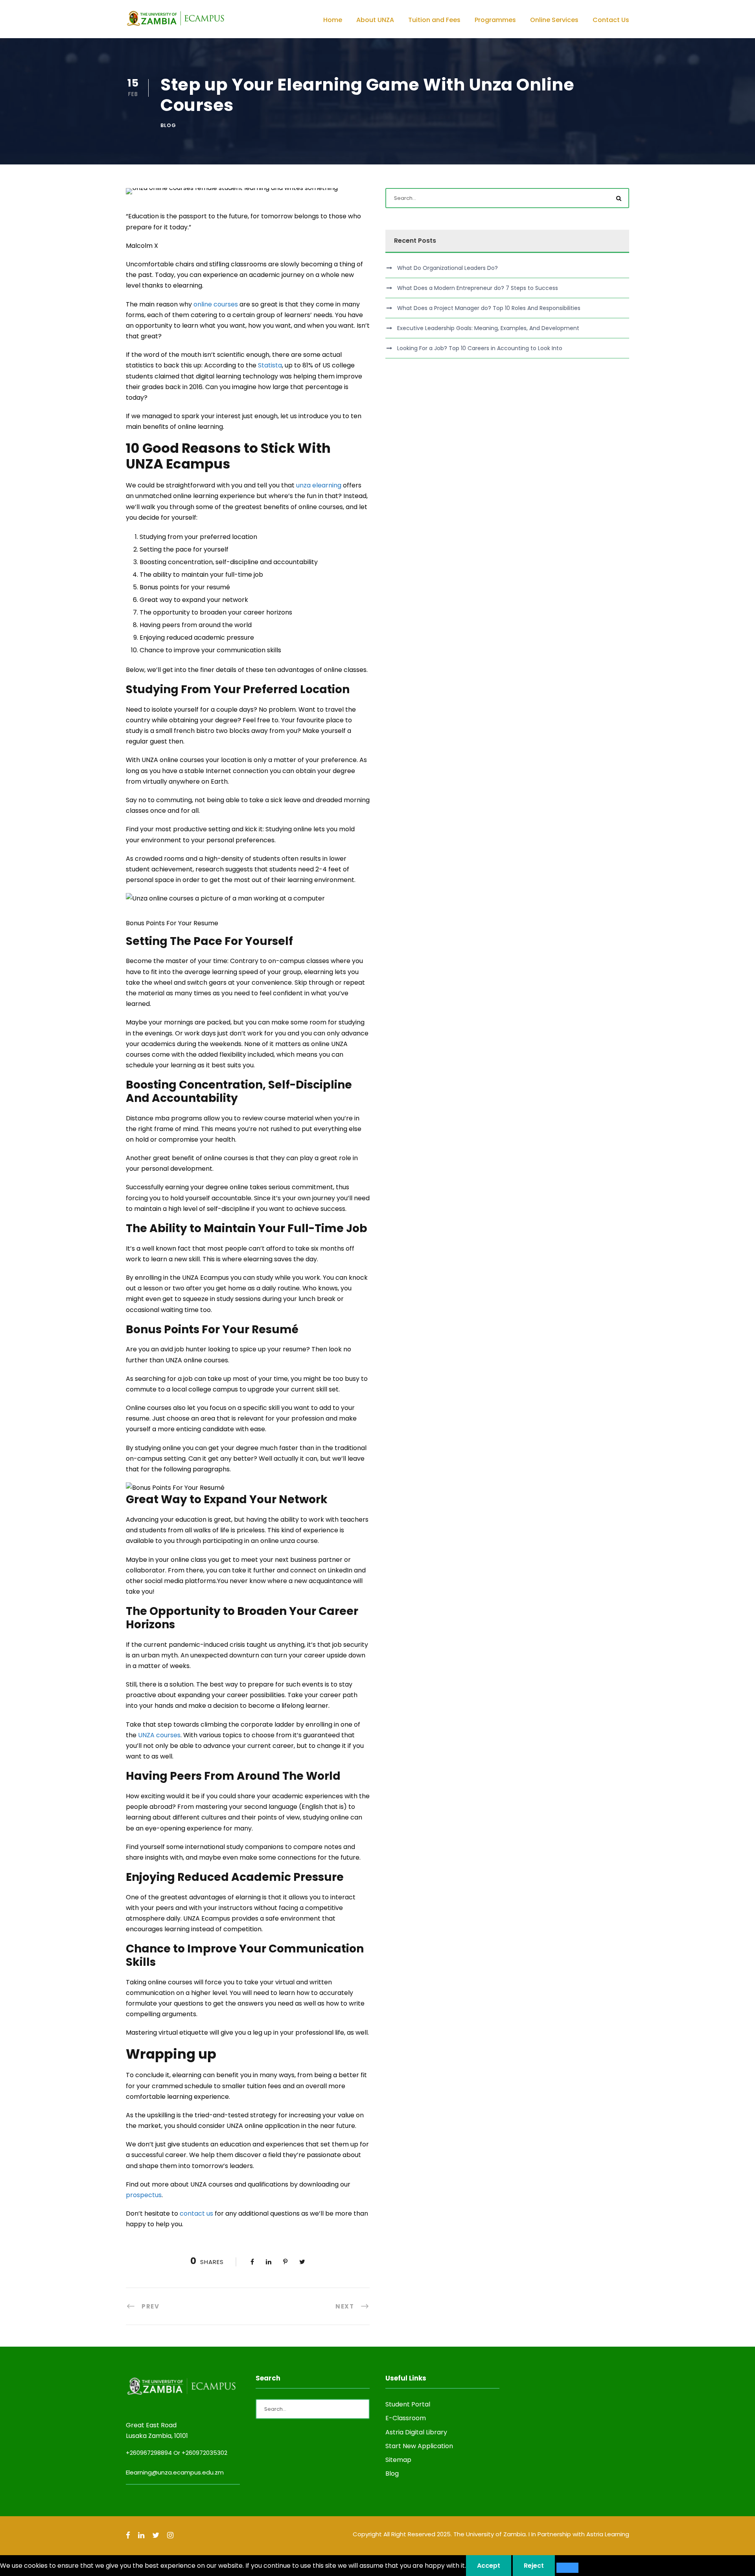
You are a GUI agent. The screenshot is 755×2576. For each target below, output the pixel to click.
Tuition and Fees (434, 20)
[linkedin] (141, 2535)
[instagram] (170, 2535)
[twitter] (156, 2535)
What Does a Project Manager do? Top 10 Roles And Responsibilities (489, 308)
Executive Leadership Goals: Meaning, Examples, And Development (488, 328)
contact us (196, 2213)
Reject (534, 2566)
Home (333, 20)
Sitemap (398, 2460)
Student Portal (408, 2404)
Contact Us (611, 20)
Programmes (495, 20)
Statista (270, 365)
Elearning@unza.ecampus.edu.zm (175, 2472)
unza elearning (319, 485)
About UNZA (375, 20)
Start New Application (419, 2446)
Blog (168, 125)
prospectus (144, 2195)
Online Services (554, 20)
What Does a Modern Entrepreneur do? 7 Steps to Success (478, 288)
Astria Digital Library (416, 2432)
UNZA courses (159, 1735)
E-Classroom (406, 2418)
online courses (216, 304)
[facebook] (128, 2535)
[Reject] (567, 2568)
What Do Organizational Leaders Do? (447, 268)
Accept (489, 2566)
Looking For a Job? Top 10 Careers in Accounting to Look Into (480, 348)
